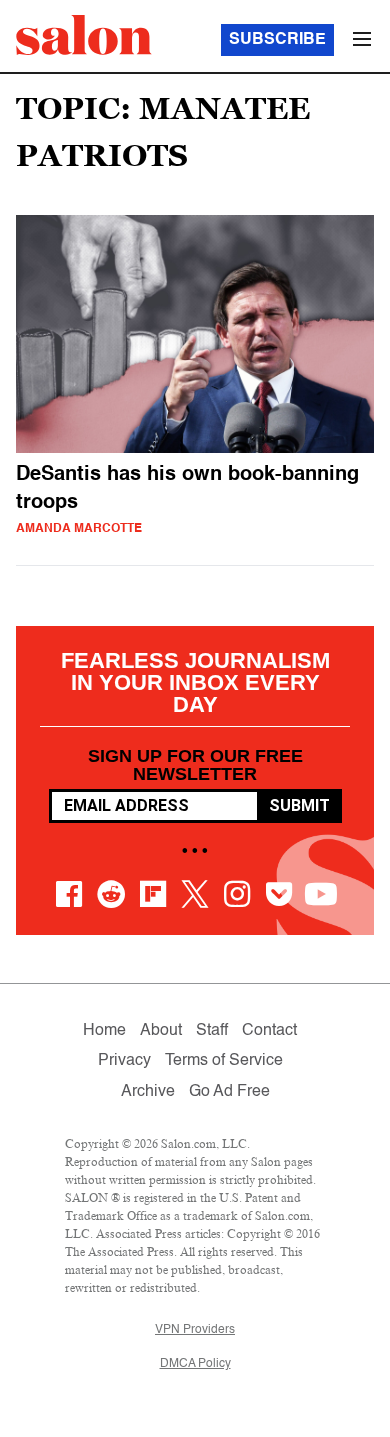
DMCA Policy (195, 1364)
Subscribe (277, 40)
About (161, 1031)
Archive (148, 1092)
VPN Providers (195, 1330)
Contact (269, 1031)
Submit (299, 805)
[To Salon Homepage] (84, 35)
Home (104, 1031)
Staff (212, 1031)
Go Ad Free (229, 1092)
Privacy (124, 1061)
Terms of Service (224, 1061)
